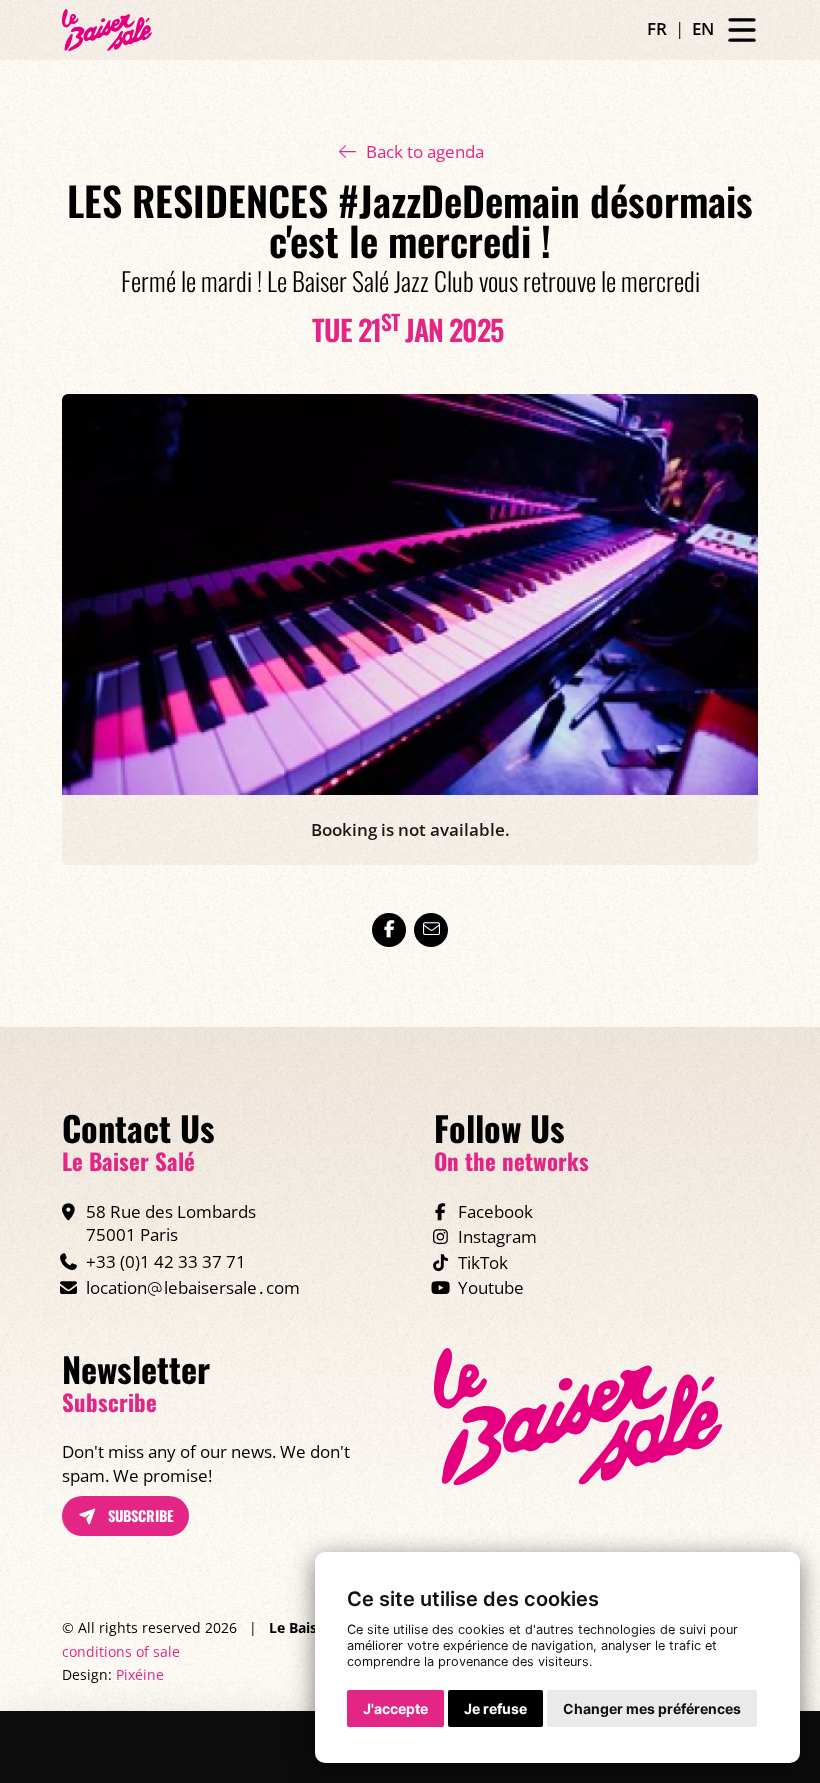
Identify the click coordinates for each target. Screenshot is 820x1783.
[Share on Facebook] (389, 930)
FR (657, 28)
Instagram (497, 1236)
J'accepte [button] (395, 1708)
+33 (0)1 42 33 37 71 (166, 1261)
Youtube (491, 1287)
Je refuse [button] (495, 1708)
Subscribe (138, 1515)
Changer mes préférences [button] (652, 1708)
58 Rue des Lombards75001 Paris (171, 1223)
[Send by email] (431, 930)
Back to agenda (424, 151)
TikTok (483, 1262)
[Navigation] (742, 30)
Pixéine (140, 1674)
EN (703, 28)
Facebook (495, 1211)
